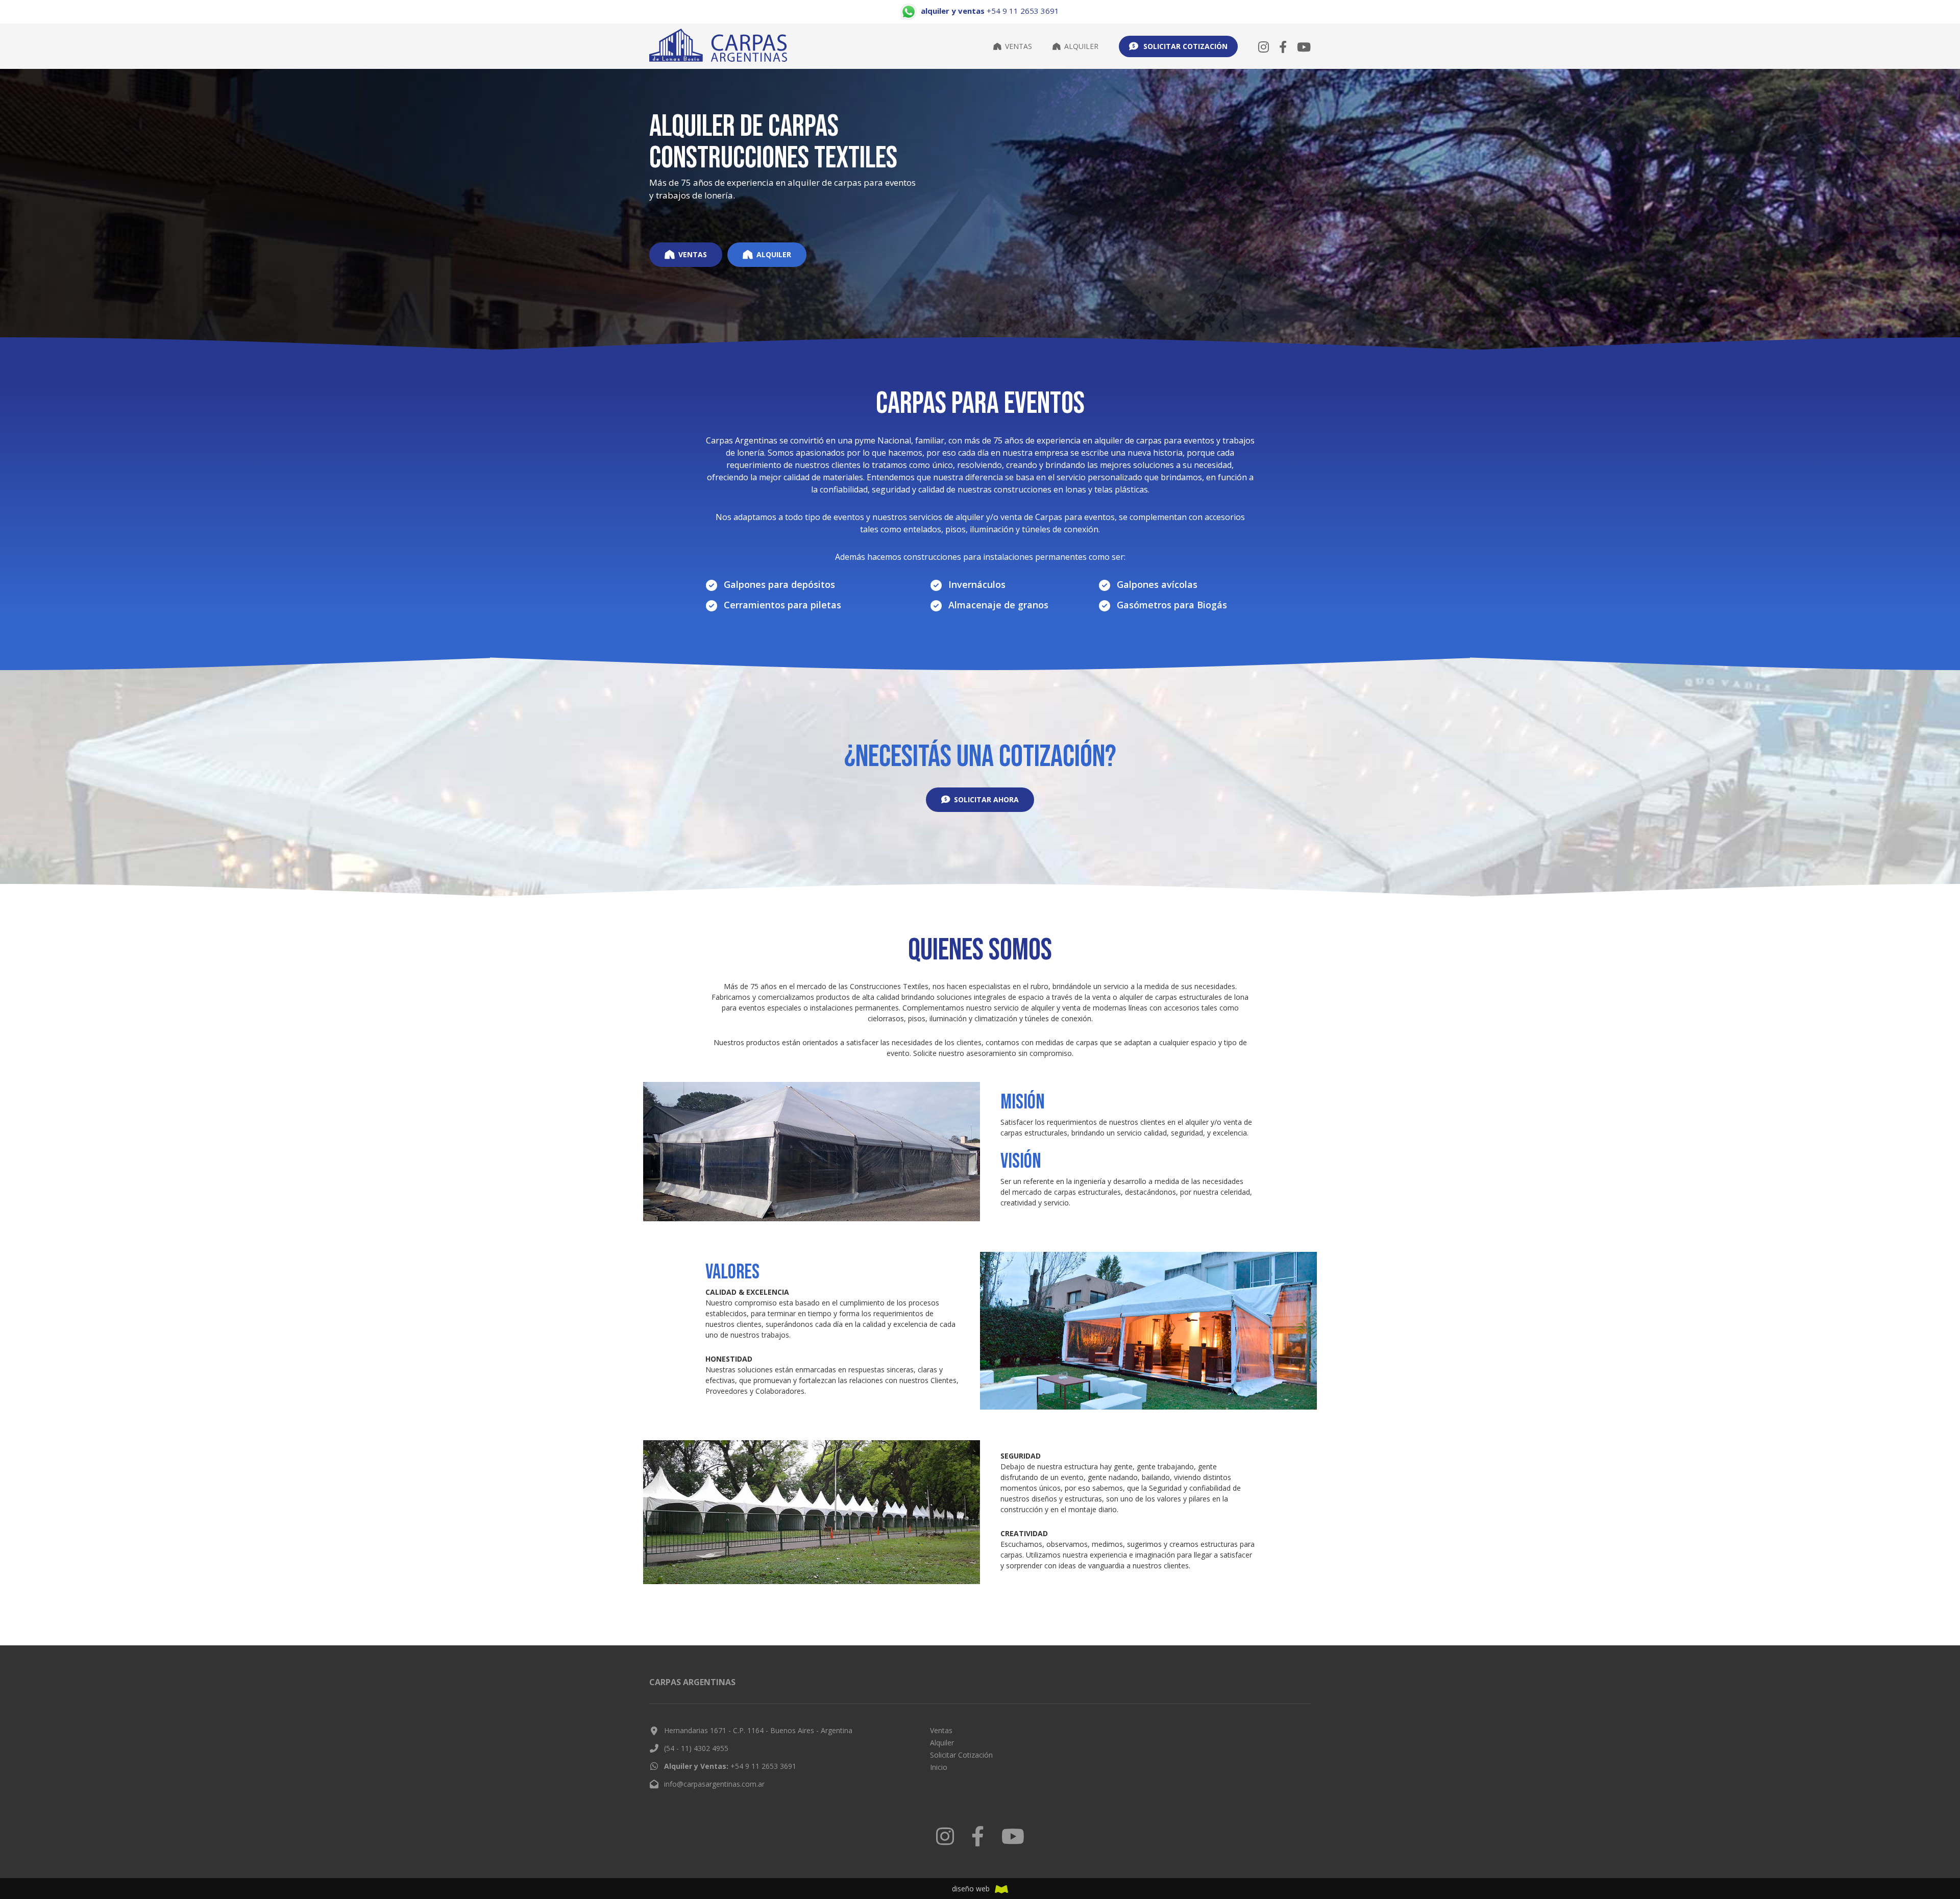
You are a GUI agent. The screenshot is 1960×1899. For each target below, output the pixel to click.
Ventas (1019, 46)
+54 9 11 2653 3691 (730, 1766)
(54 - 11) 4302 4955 (696, 1748)
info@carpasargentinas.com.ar (714, 1784)
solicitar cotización (1185, 46)
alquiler (774, 254)
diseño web (971, 1889)
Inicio (939, 1767)
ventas (693, 254)
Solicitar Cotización (961, 1755)
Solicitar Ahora (986, 799)
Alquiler (1081, 46)
